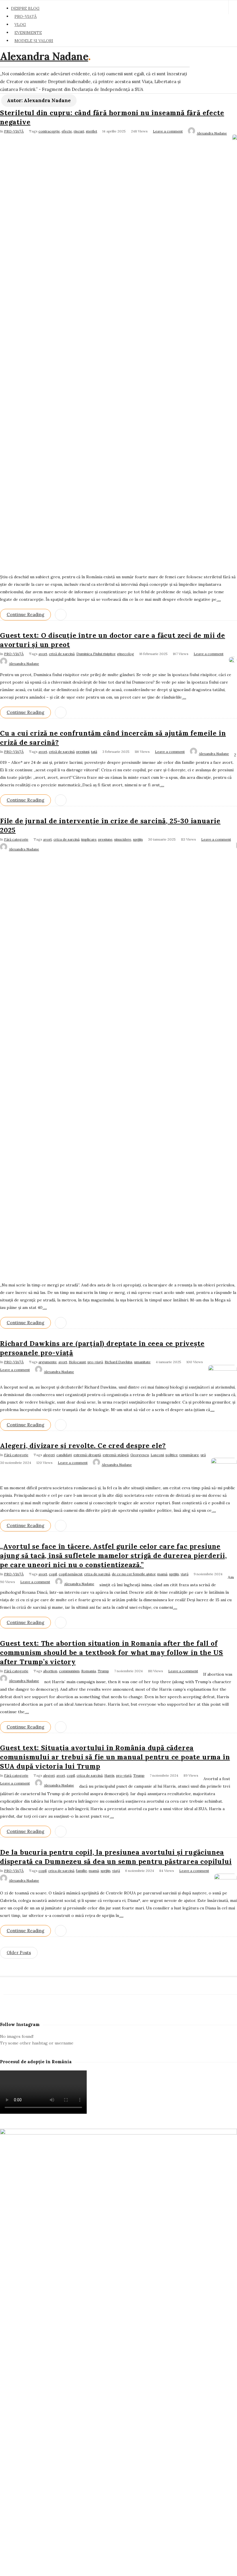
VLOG (20, 25)
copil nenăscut (71, 1574)
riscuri (79, 131)
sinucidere (123, 839)
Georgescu (140, 1455)
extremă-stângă (116, 1455)
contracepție (49, 131)
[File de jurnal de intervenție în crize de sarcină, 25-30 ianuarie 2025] (237, 846)
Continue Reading (25, 614)
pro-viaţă (124, 1775)
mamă (162, 1574)
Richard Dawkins (118, 1362)
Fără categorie (16, 839)
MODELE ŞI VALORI (34, 41)
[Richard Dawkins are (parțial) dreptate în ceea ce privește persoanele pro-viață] (223, 1369)
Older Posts (19, 1953)
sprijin (138, 839)
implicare (89, 839)
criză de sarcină (62, 654)
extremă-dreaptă (87, 1455)
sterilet (91, 131)
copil (53, 1574)
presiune (105, 839)
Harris (109, 1775)
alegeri (49, 1455)
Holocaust (77, 1362)
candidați (64, 1455)
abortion (50, 1671)
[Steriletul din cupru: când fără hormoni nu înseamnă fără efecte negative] (235, 138)
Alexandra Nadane (44, 56)
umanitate (142, 1362)
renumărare (189, 1455)
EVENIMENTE (28, 33)
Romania (89, 1671)
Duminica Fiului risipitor (96, 654)
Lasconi (157, 1455)
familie (82, 1871)
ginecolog (126, 654)
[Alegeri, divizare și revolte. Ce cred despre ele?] (224, 1462)
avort (43, 654)
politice (172, 1455)
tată (94, 752)
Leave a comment (168, 131)
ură (203, 1455)
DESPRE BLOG (25, 8)
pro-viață (95, 1362)
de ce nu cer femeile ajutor (134, 1574)
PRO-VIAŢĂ (26, 16)
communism (69, 1671)
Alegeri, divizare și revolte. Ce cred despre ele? (83, 1446)
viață (185, 1574)
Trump (103, 1671)
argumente (48, 1362)
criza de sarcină (66, 839)
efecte (67, 131)
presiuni (83, 752)
